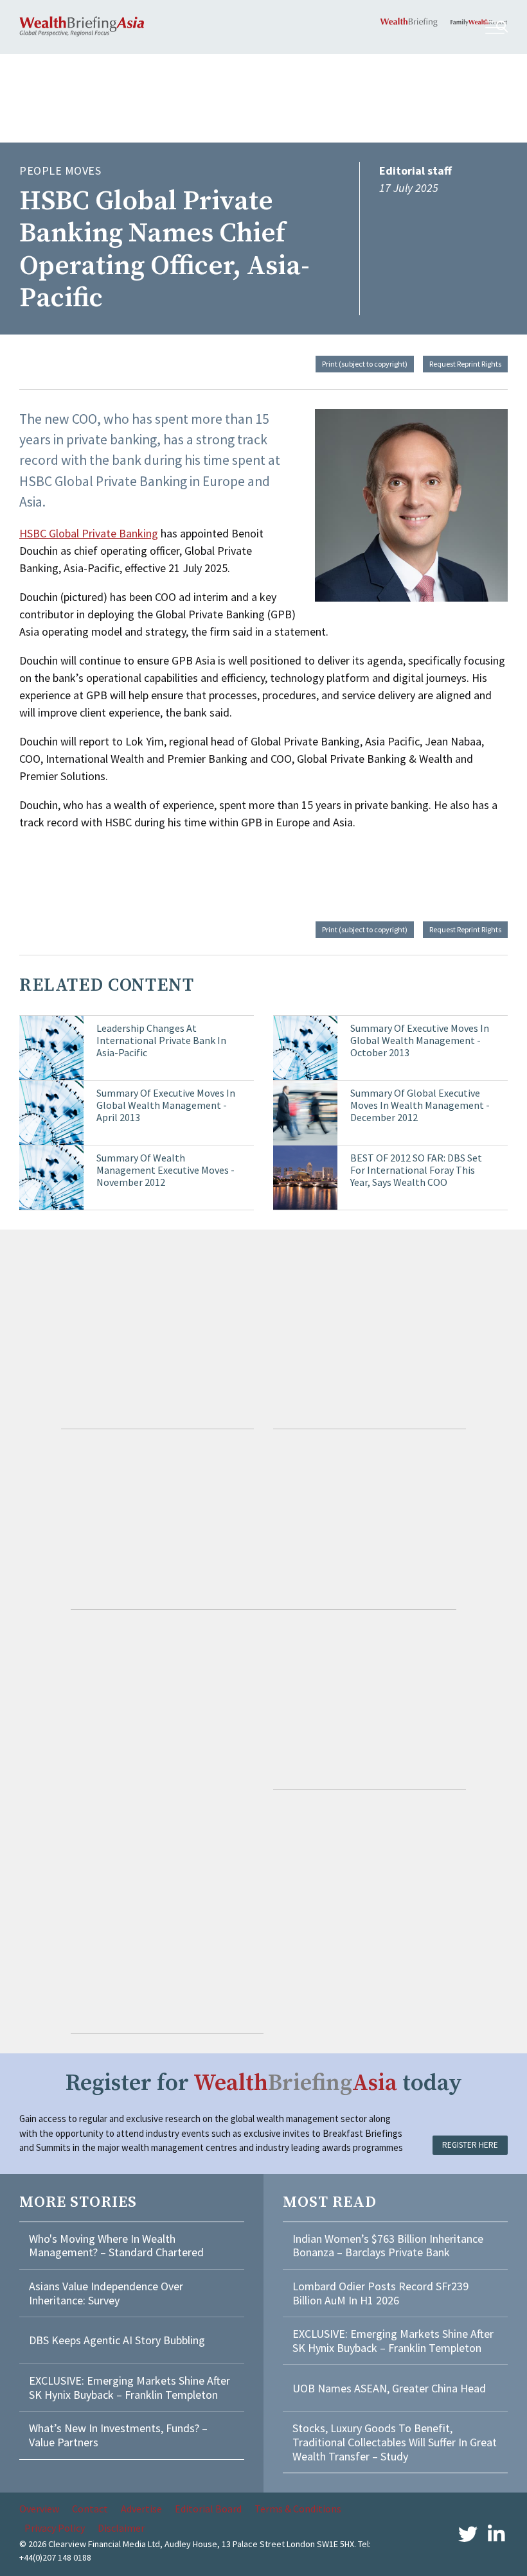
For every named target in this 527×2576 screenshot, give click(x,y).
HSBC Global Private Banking (89, 533)
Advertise (141, 2509)
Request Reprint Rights (465, 364)
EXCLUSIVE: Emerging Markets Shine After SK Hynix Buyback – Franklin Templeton (130, 2388)
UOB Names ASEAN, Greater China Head (389, 2388)
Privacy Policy (55, 2528)
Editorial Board (208, 2509)
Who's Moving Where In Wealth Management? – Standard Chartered (116, 2246)
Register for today (264, 2083)
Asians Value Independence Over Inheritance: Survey (106, 2293)
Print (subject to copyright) (365, 364)
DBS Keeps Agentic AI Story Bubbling (117, 2340)
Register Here (470, 2145)
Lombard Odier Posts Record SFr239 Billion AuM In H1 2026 (380, 2293)
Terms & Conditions (298, 2509)
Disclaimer (121, 2528)
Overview (39, 2509)
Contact (90, 2509)
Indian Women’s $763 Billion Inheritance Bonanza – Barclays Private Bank (388, 2246)
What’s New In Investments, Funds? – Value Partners (118, 2435)
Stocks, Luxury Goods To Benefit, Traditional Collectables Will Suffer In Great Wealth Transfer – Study (395, 2442)
